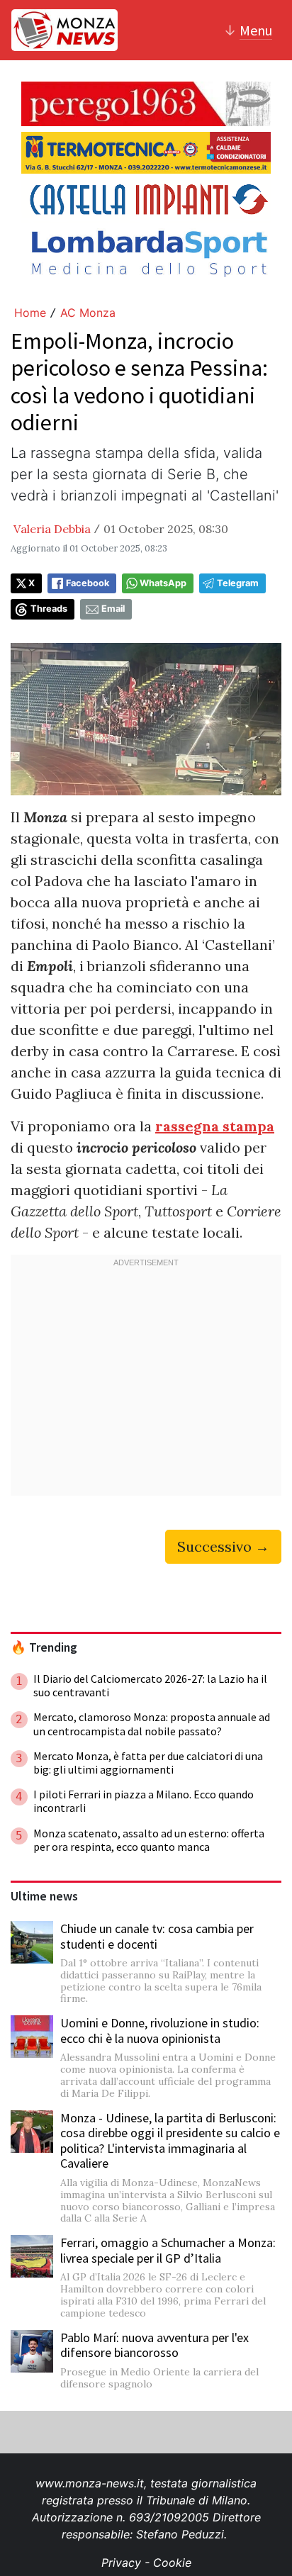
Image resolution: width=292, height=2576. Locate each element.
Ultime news (44, 1896)
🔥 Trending (44, 1647)
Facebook (88, 583)
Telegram (238, 583)
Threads (49, 609)
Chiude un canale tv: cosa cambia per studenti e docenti (157, 1936)
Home (30, 313)
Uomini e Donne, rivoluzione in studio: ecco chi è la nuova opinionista (160, 2031)
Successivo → (223, 1546)
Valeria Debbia (52, 529)
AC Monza (88, 313)
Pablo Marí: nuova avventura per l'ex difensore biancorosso (155, 2345)
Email (113, 609)
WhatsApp (163, 583)
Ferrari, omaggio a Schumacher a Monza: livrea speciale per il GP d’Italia (168, 2250)
